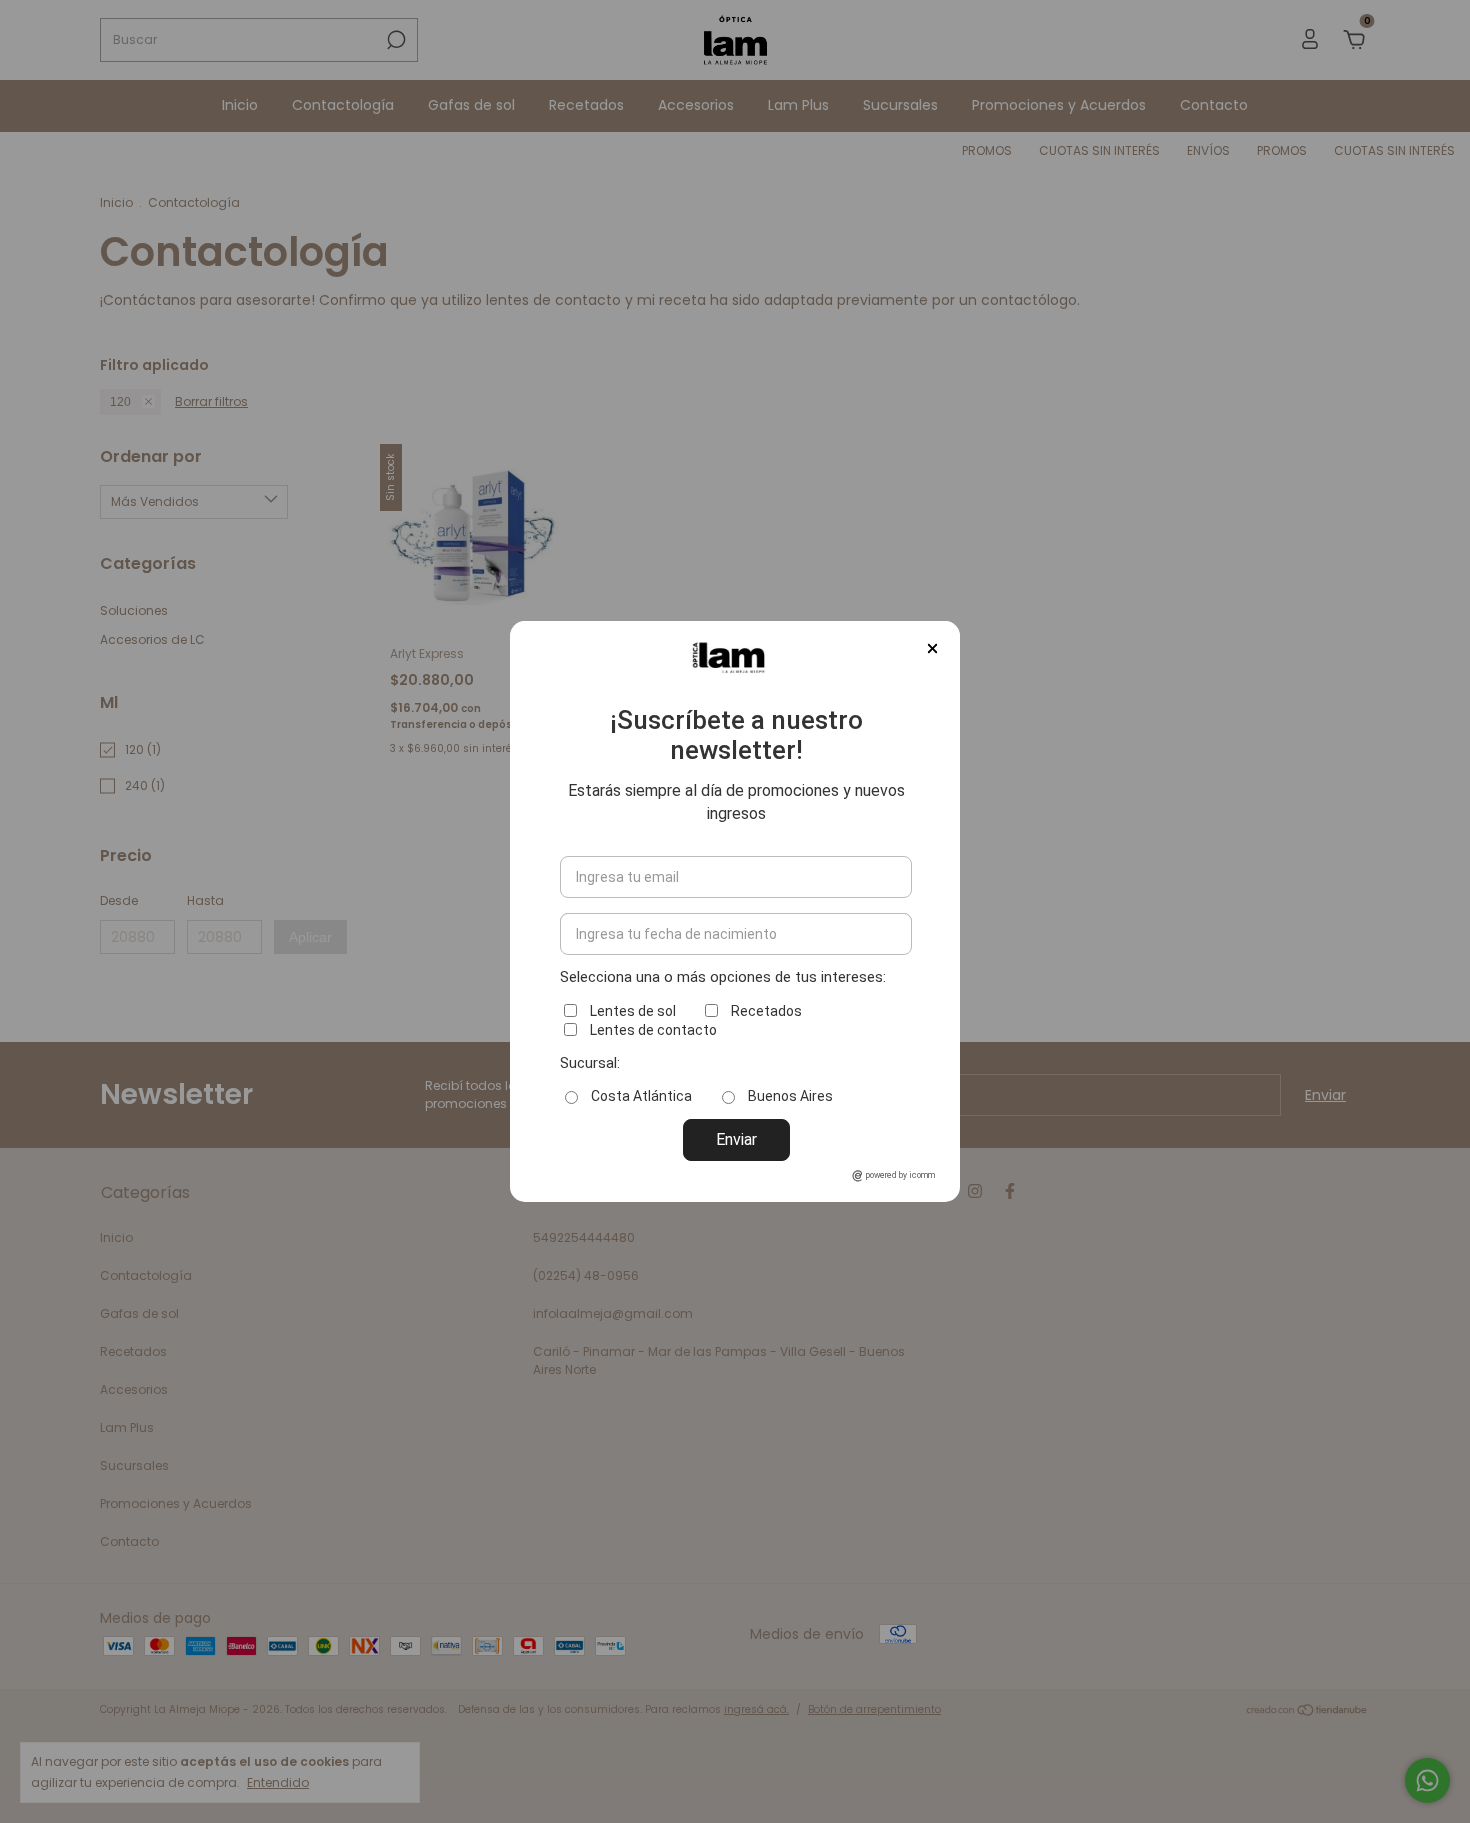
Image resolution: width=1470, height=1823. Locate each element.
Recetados (766, 1011)
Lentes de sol (633, 1011)
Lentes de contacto (653, 1030)
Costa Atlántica (641, 1096)
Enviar (736, 1139)
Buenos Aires (790, 1096)
